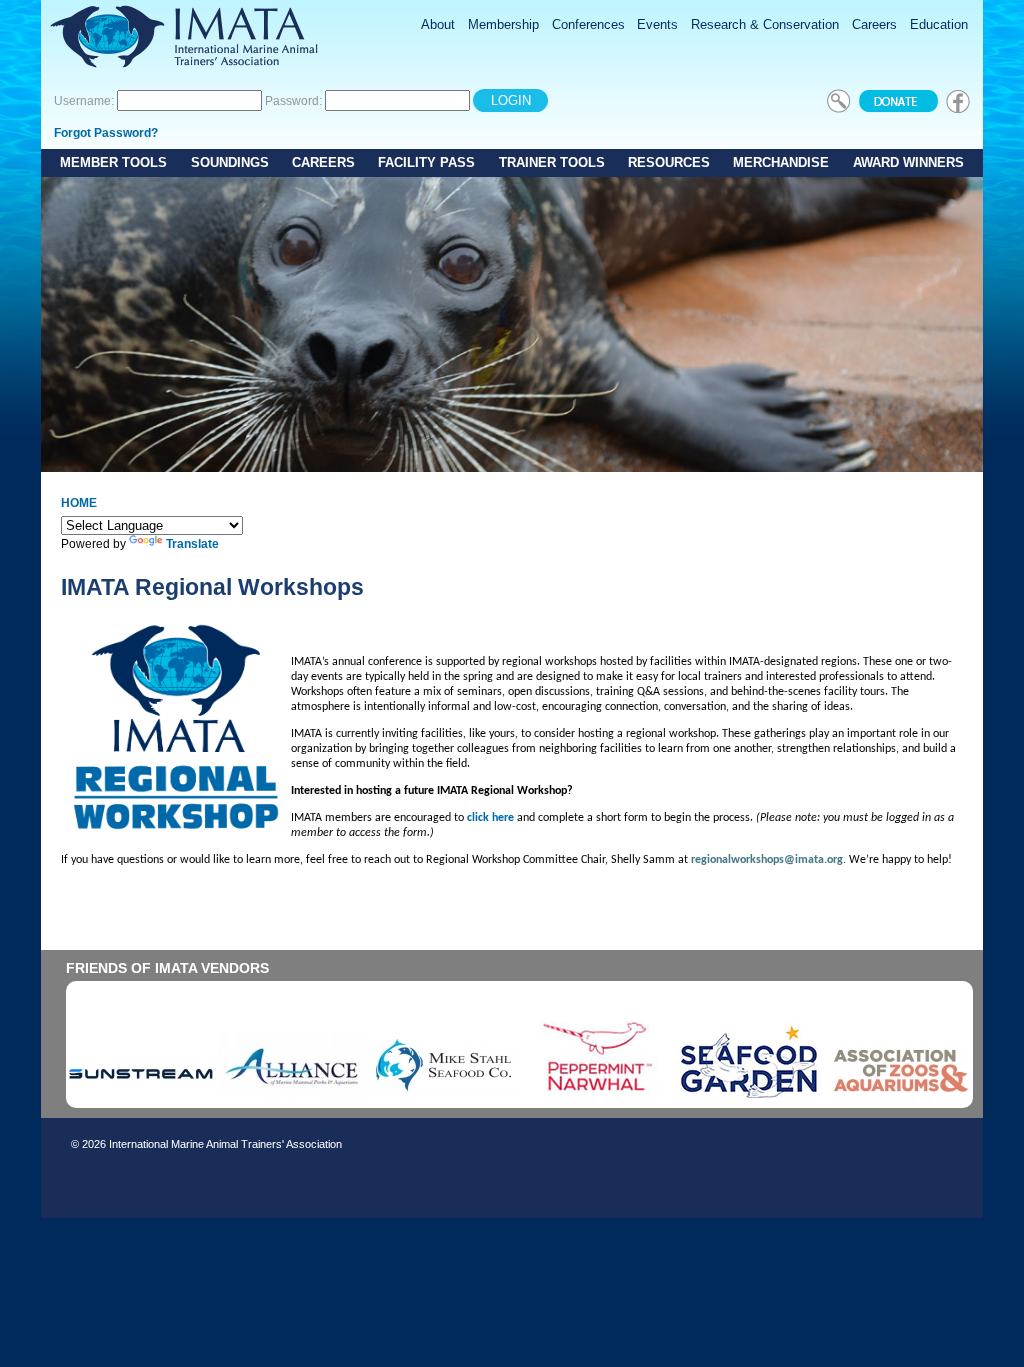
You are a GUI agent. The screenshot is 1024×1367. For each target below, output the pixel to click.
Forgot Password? (106, 133)
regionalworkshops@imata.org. (768, 860)
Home (79, 503)
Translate (192, 544)
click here (490, 818)
